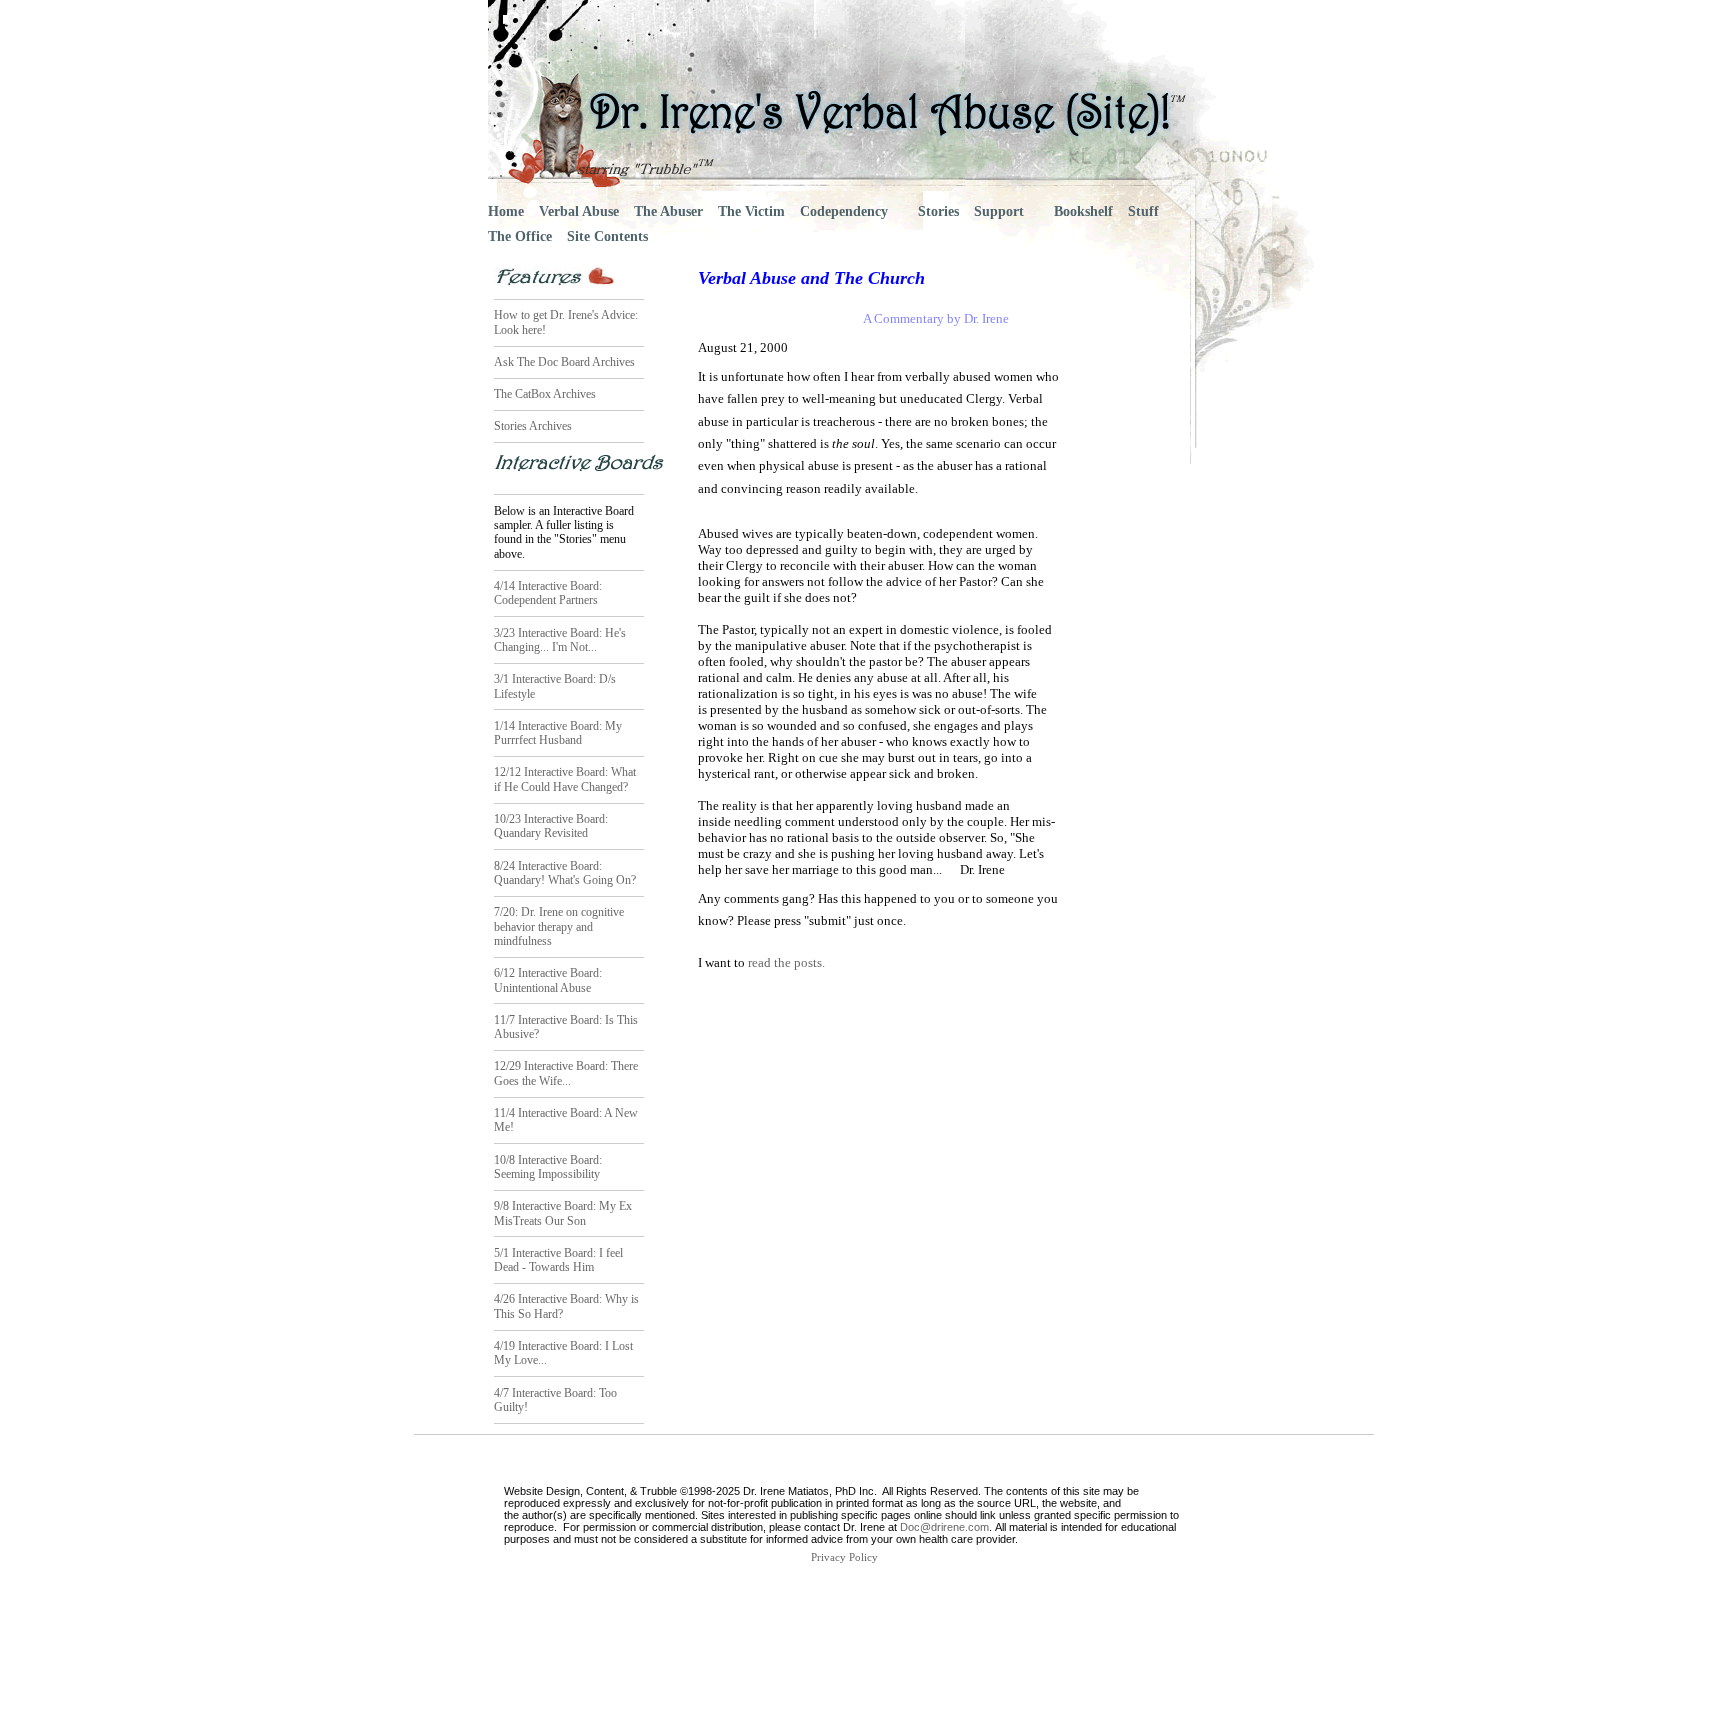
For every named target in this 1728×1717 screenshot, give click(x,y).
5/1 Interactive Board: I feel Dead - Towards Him (558, 1260)
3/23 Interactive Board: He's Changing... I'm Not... (560, 640)
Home (506, 211)
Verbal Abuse (579, 211)
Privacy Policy (844, 1557)
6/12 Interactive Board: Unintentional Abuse (548, 980)
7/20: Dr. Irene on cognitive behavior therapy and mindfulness (559, 926)
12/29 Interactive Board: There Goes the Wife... (566, 1073)
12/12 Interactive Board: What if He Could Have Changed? (565, 779)
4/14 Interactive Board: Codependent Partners (548, 593)
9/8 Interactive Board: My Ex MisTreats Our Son (563, 1213)
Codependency (844, 211)
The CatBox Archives (545, 394)
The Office (520, 236)
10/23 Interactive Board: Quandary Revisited (551, 826)
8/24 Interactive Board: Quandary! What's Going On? (565, 873)
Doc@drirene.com (944, 1527)
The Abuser (668, 211)
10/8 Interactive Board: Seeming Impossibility (548, 1167)
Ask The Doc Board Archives (564, 362)
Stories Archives (533, 426)
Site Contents (607, 236)
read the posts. (785, 962)
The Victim (751, 211)
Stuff (1143, 211)
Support (999, 211)
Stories (938, 211)
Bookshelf (1083, 211)
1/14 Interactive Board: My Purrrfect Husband (558, 733)
